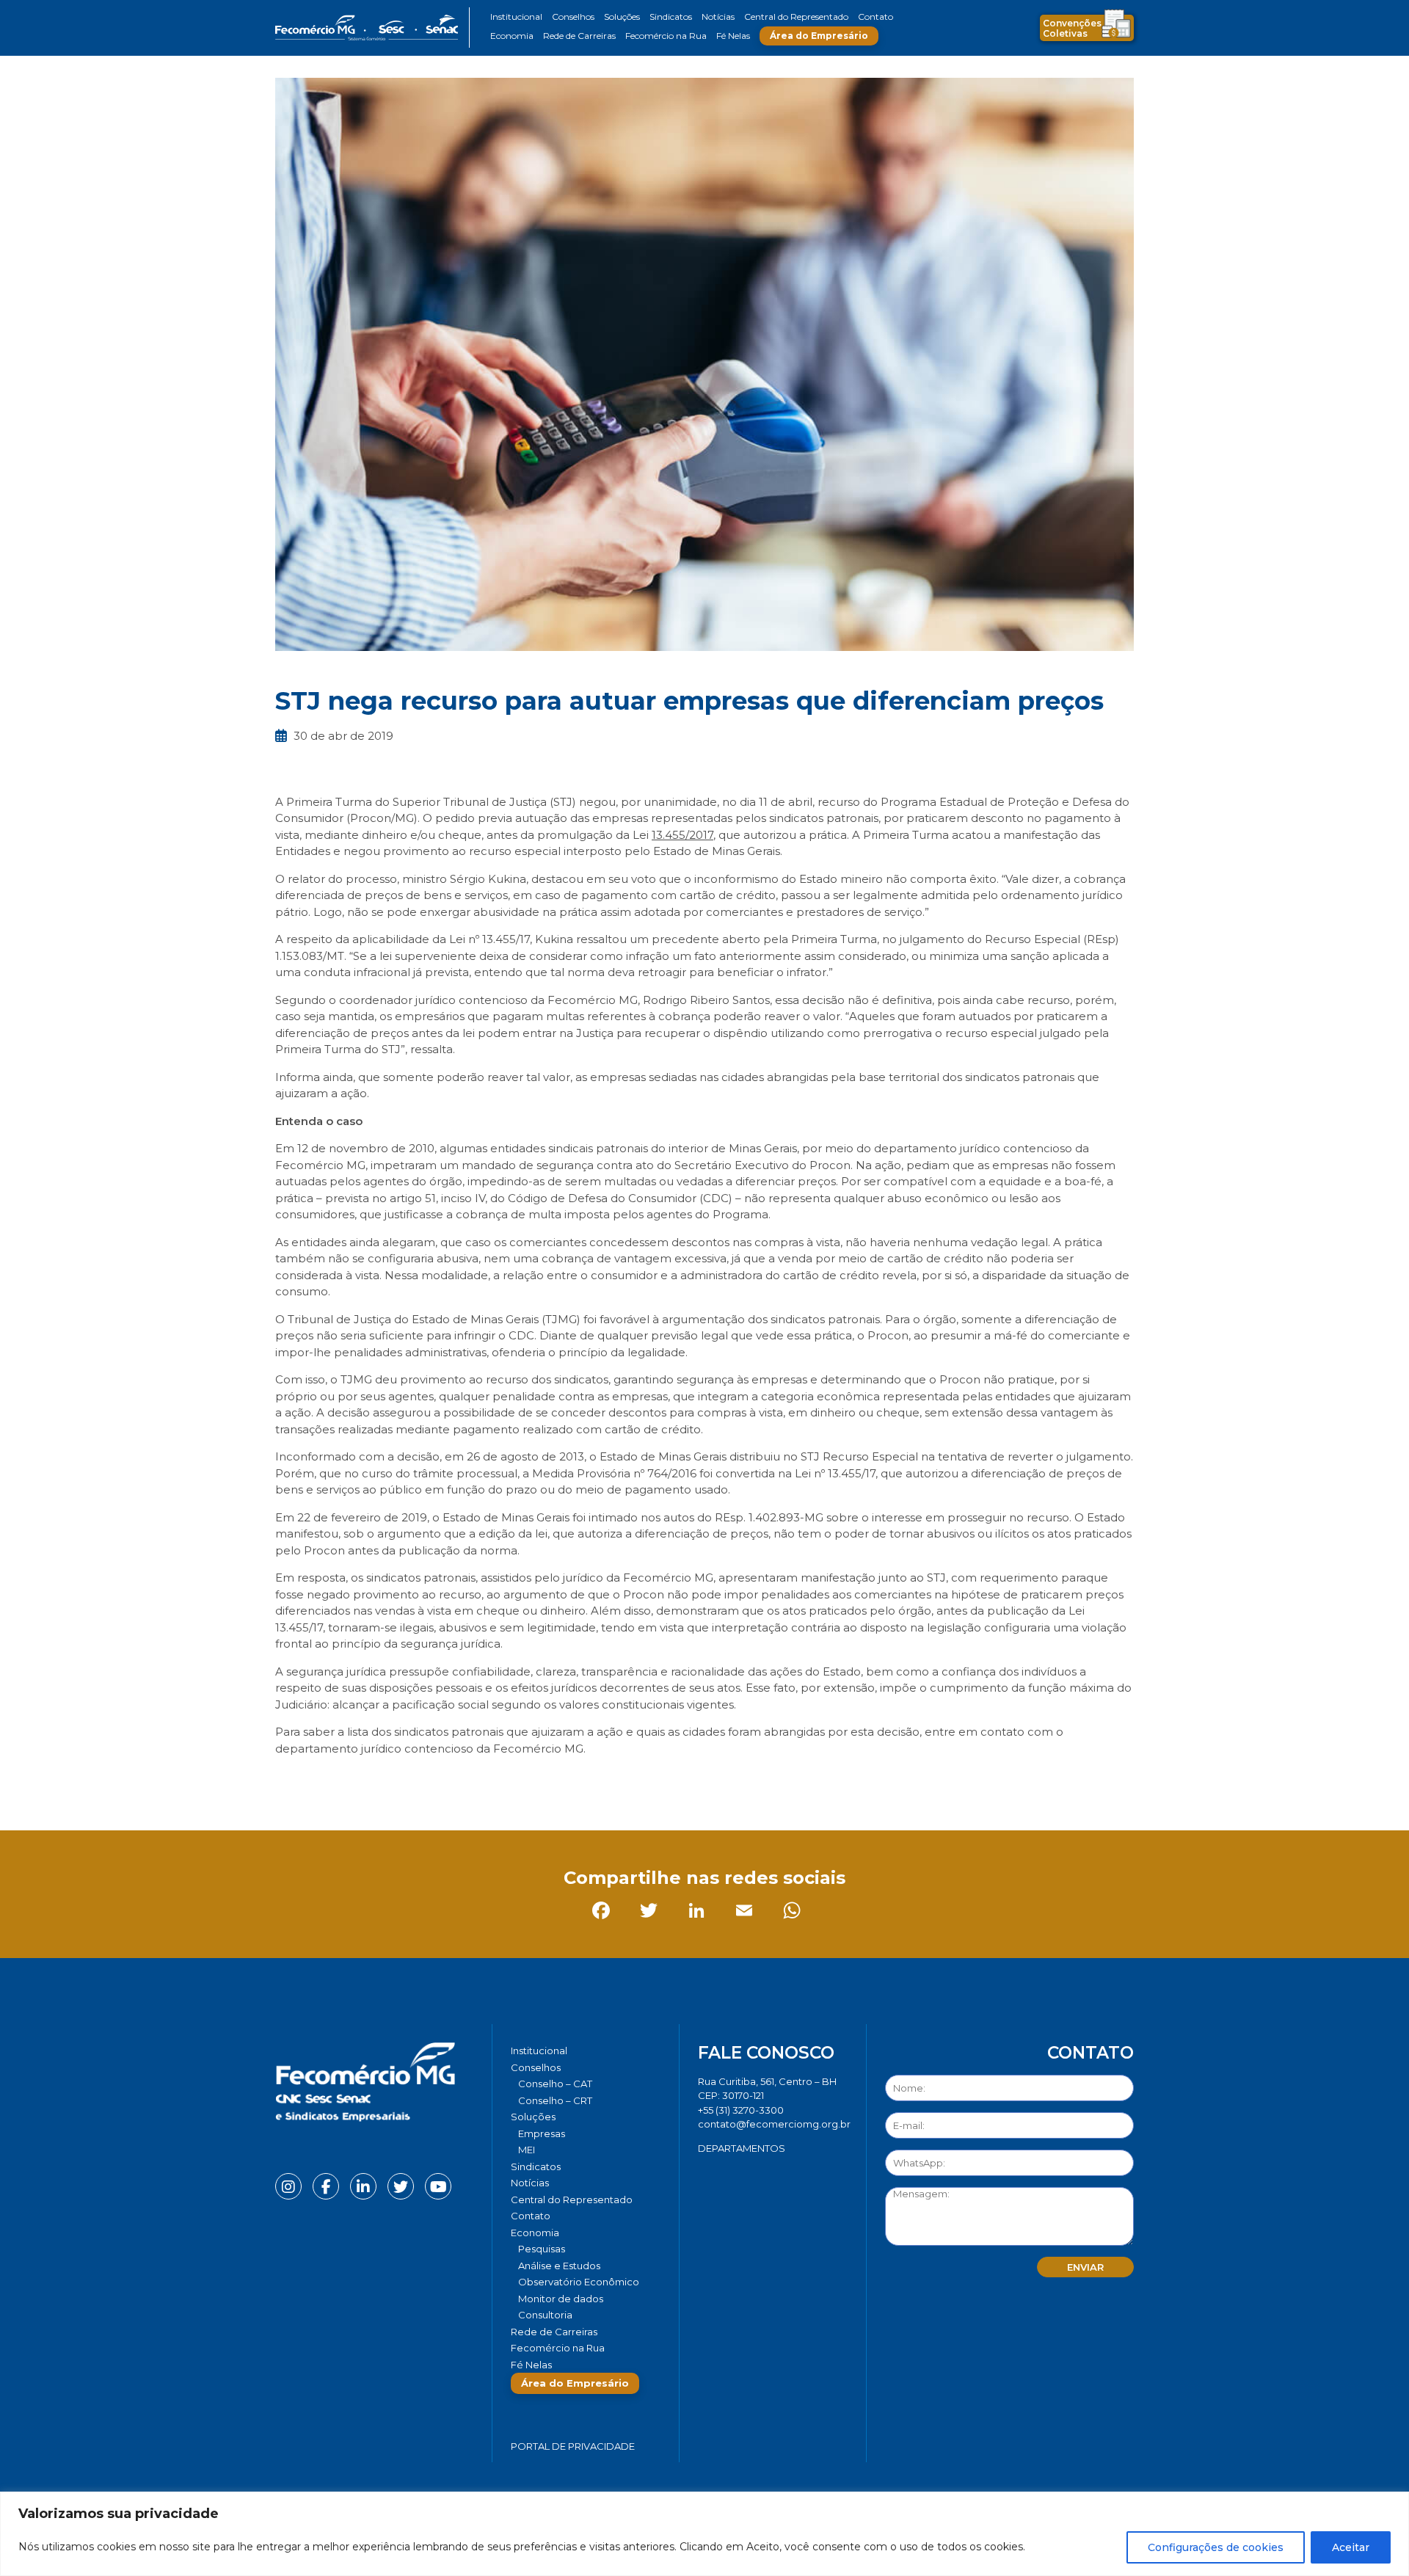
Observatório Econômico (579, 2282)
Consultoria (545, 2315)
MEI (527, 2150)
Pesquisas (542, 2249)
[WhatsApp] (480, 1781)
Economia (512, 36)
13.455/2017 (682, 835)
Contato (875, 17)
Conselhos (573, 17)
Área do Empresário (819, 36)
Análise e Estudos (559, 2266)
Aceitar (1351, 2547)
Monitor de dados (561, 2299)
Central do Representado (796, 17)
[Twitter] (337, 1781)
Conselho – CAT (555, 2084)
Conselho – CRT (555, 2100)
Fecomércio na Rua (666, 36)
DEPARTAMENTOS (742, 2148)
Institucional (516, 17)
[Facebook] (290, 1781)
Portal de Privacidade (573, 2446)
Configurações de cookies (1216, 2547)
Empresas (542, 2133)
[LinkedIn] (385, 1781)
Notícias (718, 17)
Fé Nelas (733, 36)
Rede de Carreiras (579, 36)
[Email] (433, 1781)
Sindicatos (671, 17)
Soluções (622, 17)
